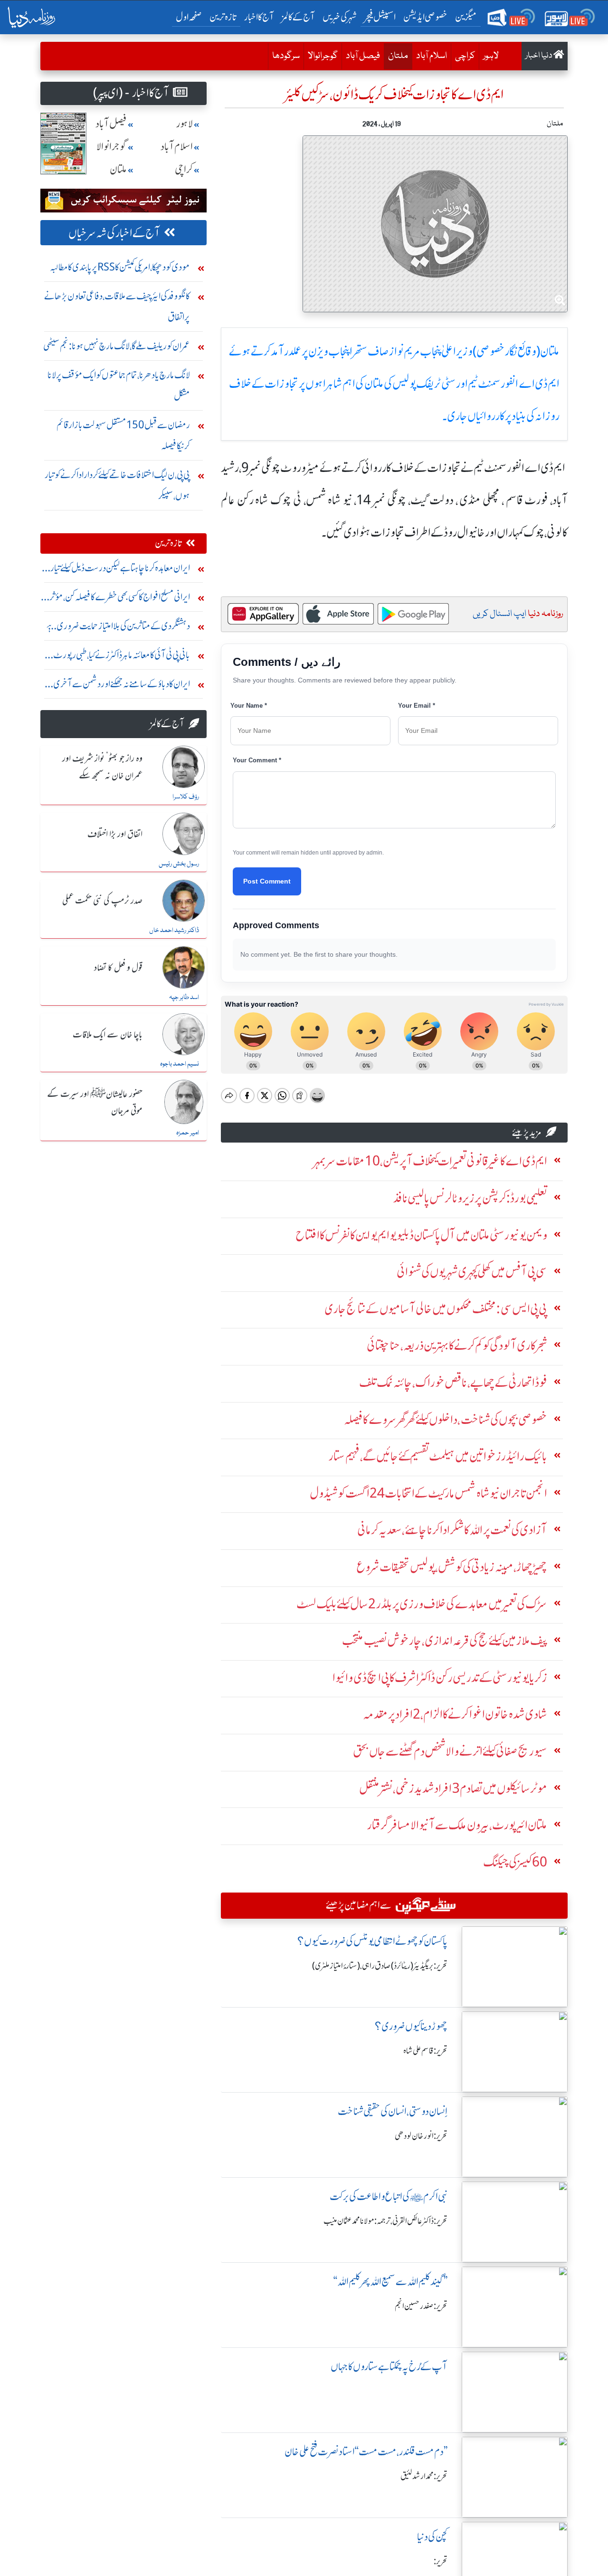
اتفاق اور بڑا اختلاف (115, 835)
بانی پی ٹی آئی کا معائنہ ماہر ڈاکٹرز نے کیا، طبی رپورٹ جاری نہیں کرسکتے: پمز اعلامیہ (122, 657)
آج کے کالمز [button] (298, 17)
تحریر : (441, 2561)
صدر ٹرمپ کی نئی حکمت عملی (102, 901)
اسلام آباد (432, 56)
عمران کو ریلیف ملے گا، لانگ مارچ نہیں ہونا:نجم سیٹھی (117, 346)
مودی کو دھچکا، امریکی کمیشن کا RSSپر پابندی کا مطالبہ (120, 267)
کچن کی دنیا (432, 2537)
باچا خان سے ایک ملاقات (108, 1035)
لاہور (491, 56)
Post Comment (267, 881)
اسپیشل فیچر (380, 17)
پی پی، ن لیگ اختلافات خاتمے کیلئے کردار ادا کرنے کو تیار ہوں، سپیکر (117, 485)
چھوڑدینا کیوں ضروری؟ (411, 2026)
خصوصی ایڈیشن (425, 17)
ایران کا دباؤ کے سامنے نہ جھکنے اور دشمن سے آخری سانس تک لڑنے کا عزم (122, 686)
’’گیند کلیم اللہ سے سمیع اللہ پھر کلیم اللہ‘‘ (390, 2282)
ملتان (396, 56)
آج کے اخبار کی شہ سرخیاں (114, 233)
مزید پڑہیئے (527, 1132)
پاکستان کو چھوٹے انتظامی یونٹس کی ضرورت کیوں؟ (372, 1941)
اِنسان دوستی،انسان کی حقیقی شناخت (393, 2111)
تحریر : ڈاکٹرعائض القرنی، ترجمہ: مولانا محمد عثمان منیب (385, 2221)
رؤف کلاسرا (186, 797)
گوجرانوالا (323, 56)
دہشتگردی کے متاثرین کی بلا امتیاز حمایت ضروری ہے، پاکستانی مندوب (117, 628)
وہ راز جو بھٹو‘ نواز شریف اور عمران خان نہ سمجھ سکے (102, 767)
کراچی (465, 56)
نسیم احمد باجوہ (180, 1064)
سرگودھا (286, 56)
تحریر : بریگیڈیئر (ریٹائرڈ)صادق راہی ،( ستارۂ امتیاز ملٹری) (380, 1966)
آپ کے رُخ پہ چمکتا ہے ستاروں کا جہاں (389, 2367)
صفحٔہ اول (191, 17)
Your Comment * (257, 760)
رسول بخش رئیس (179, 864)
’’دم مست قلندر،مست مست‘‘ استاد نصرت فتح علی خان (366, 2452)
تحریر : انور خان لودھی (421, 2136)
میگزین (466, 17)
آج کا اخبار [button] (259, 17)
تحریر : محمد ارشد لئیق (424, 2476)
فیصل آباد (363, 56)
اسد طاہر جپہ (184, 998)
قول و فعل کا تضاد (118, 968)
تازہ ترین (223, 17)
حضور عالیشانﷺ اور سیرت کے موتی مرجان (95, 1103)
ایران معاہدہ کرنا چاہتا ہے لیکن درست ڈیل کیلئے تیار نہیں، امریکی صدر (120, 570)
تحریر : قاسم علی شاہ (425, 2051)
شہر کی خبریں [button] (340, 17)
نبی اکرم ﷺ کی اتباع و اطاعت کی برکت (389, 2196)
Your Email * (417, 706)
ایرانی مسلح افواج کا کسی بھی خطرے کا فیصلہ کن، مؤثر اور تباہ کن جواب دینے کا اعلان (120, 599)
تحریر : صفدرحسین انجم (421, 2306)
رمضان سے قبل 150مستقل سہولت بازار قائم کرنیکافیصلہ (123, 435)
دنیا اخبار (539, 56)
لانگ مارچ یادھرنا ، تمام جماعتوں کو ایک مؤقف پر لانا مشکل (119, 385)
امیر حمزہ (188, 1133)
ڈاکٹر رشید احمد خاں (174, 931)
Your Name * (249, 706)
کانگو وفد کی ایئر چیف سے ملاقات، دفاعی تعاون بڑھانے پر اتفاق (117, 306)
